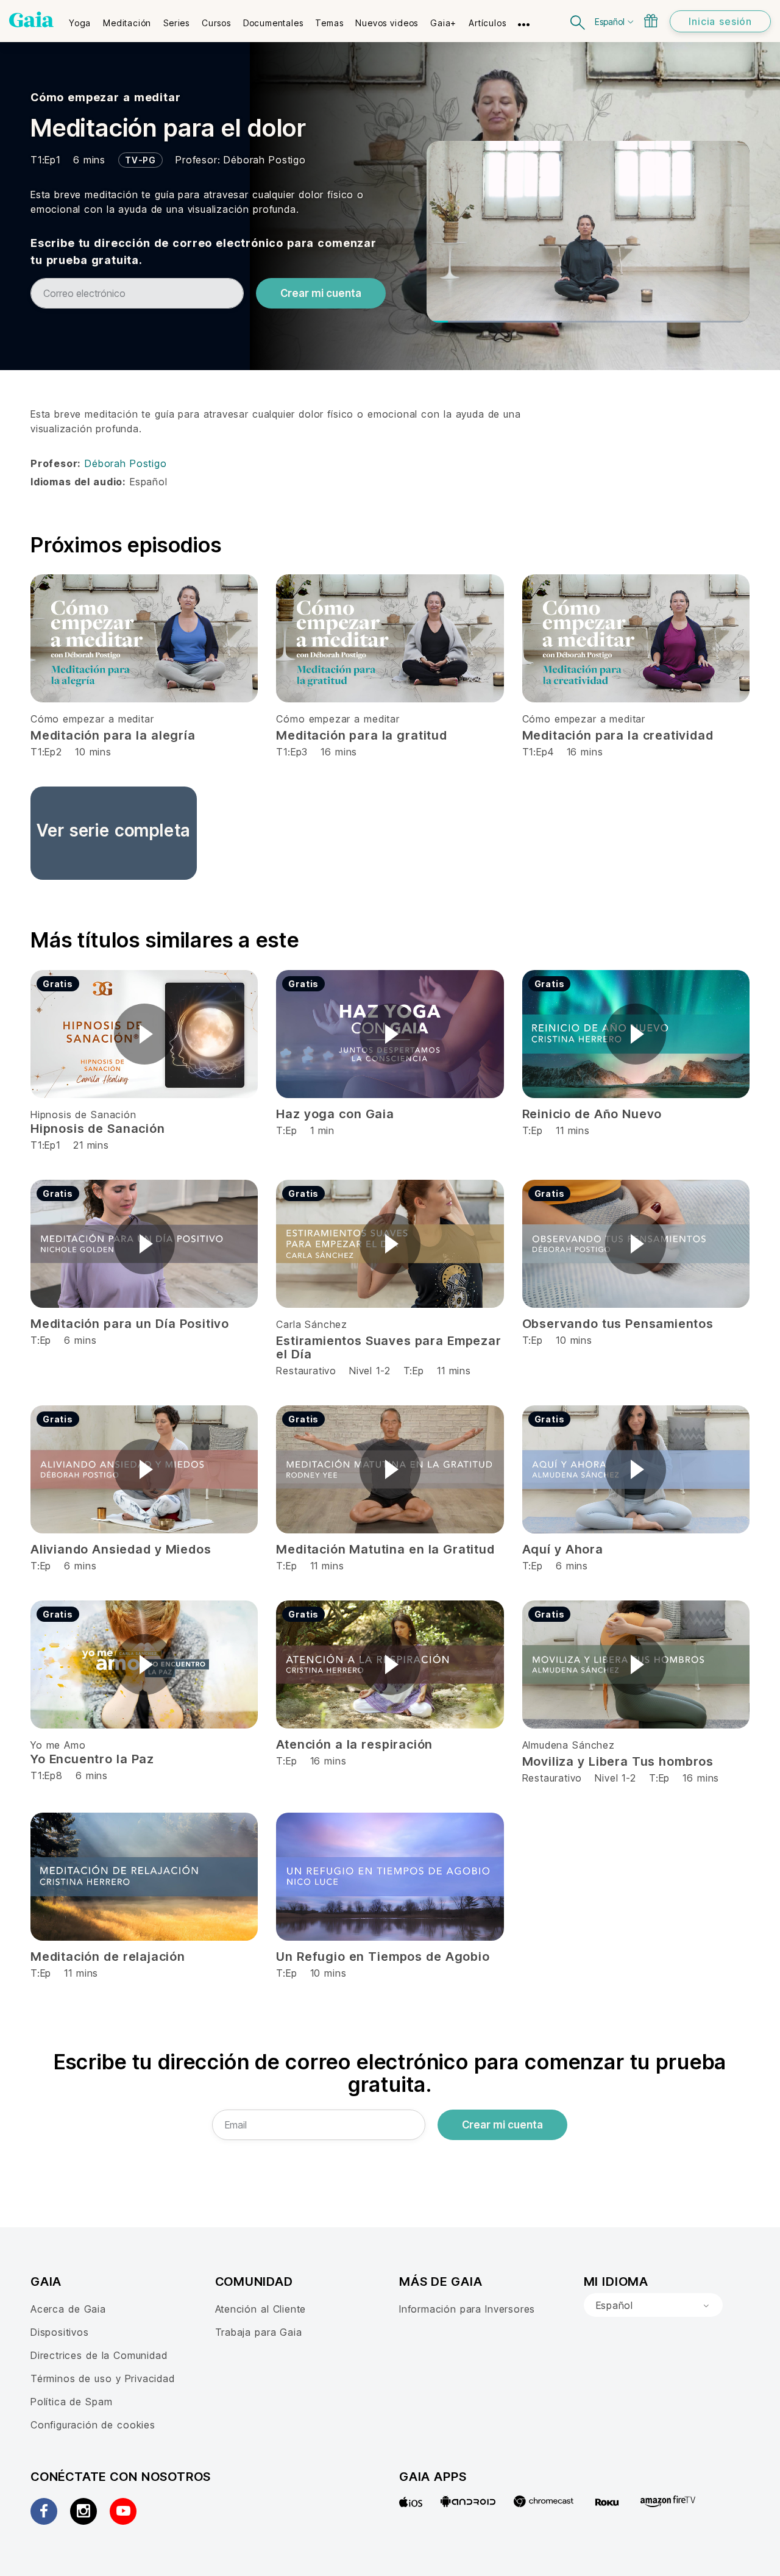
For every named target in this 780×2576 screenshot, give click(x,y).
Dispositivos (60, 2332)
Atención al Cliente (261, 2309)
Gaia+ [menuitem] (443, 23)
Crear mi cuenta (321, 293)
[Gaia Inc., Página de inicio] (31, 20)
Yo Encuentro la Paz (92, 1759)
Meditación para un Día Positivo (130, 1324)
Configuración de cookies (93, 2425)
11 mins (454, 1371)
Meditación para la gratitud (361, 735)
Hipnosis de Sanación (83, 1115)
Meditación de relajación (108, 1957)
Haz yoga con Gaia (335, 1114)
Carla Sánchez (312, 1324)
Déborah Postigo (264, 160)
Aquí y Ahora (563, 1549)
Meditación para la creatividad (618, 735)
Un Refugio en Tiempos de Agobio (383, 1957)
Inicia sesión (720, 21)
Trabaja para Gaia (259, 2332)
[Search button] (578, 21)
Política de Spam (71, 2402)
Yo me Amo (58, 1745)
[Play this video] (144, 1034)
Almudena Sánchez (569, 1745)
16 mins (701, 1778)
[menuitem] (80, 19)
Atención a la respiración (354, 1744)
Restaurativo (306, 1371)
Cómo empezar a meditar (105, 97)
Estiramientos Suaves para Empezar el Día (388, 1347)
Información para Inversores (467, 2309)
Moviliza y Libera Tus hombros (618, 1761)
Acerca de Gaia (68, 2309)
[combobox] (653, 2305)
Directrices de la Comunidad (99, 2355)
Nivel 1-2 (370, 1371)
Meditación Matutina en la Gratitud (385, 1549)
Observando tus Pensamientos (618, 1324)
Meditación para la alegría (113, 735)
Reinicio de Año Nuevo (592, 1114)
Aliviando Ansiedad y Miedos (121, 1549)
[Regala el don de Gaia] (651, 21)
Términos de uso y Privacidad (103, 2378)
